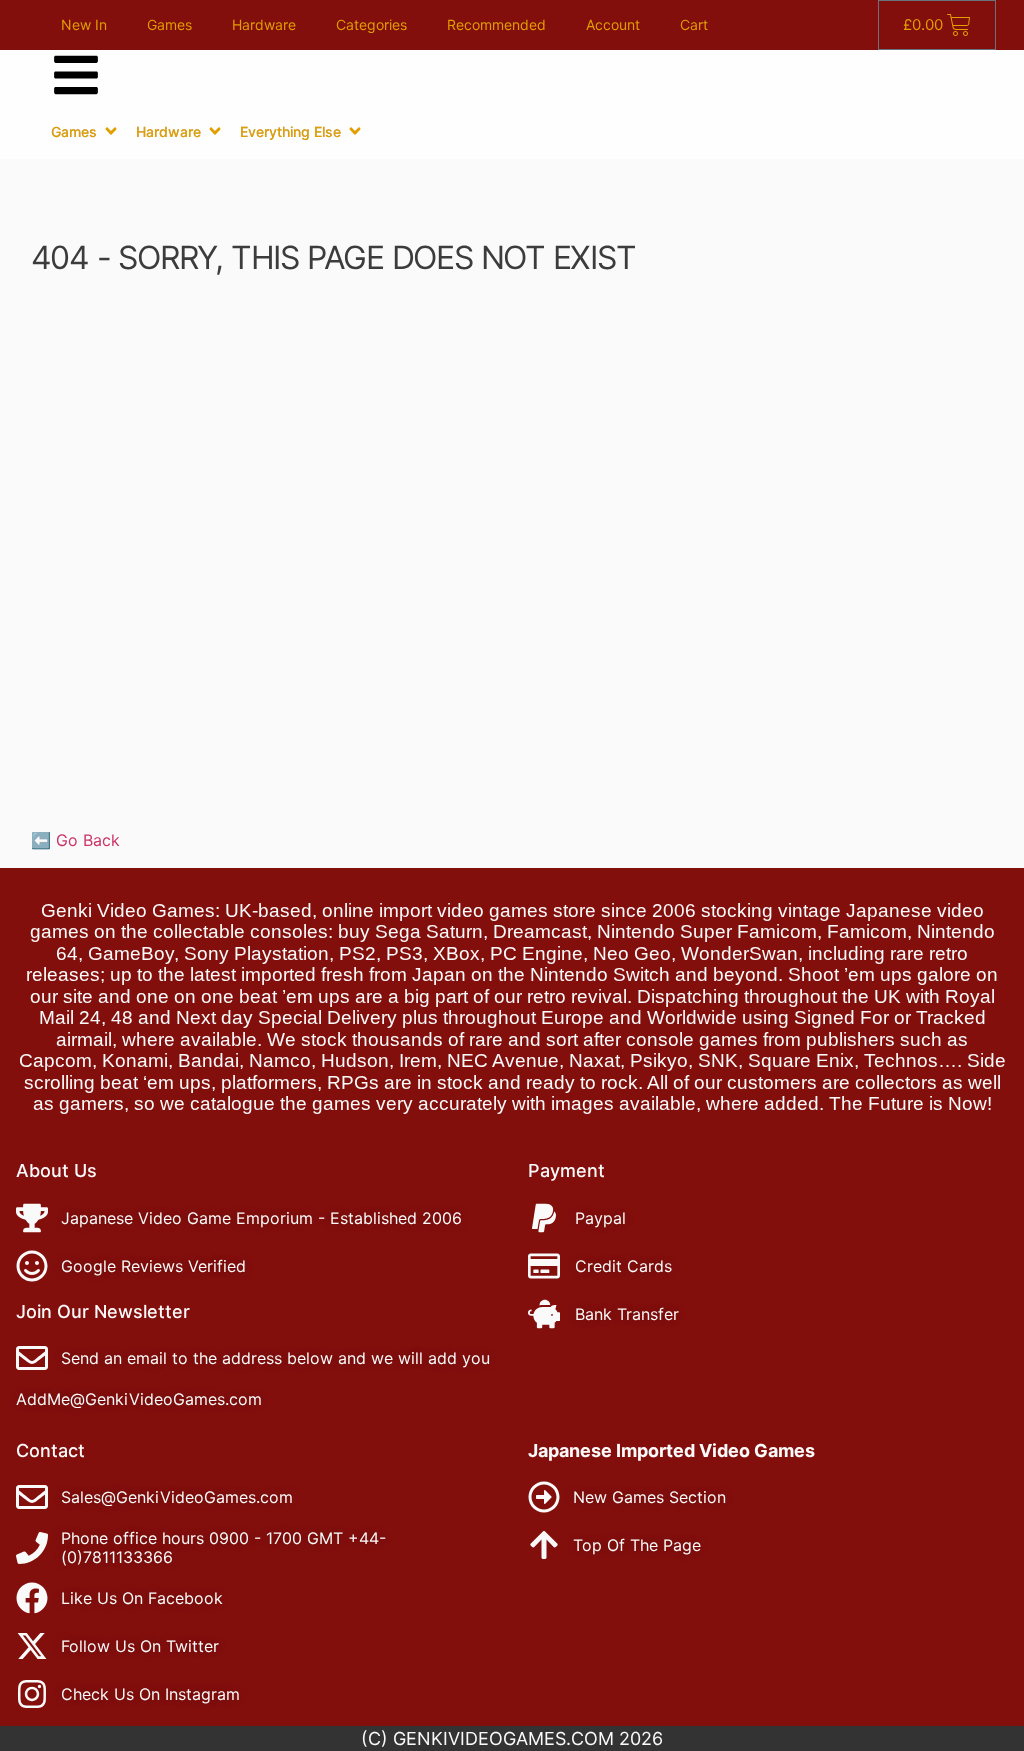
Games (169, 24)
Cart (694, 24)
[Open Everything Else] (355, 131)
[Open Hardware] (215, 131)
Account (613, 24)
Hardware (264, 24)
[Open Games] (111, 131)
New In (84, 24)
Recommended (496, 24)
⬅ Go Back (75, 840)
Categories (371, 24)
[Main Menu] (76, 75)
